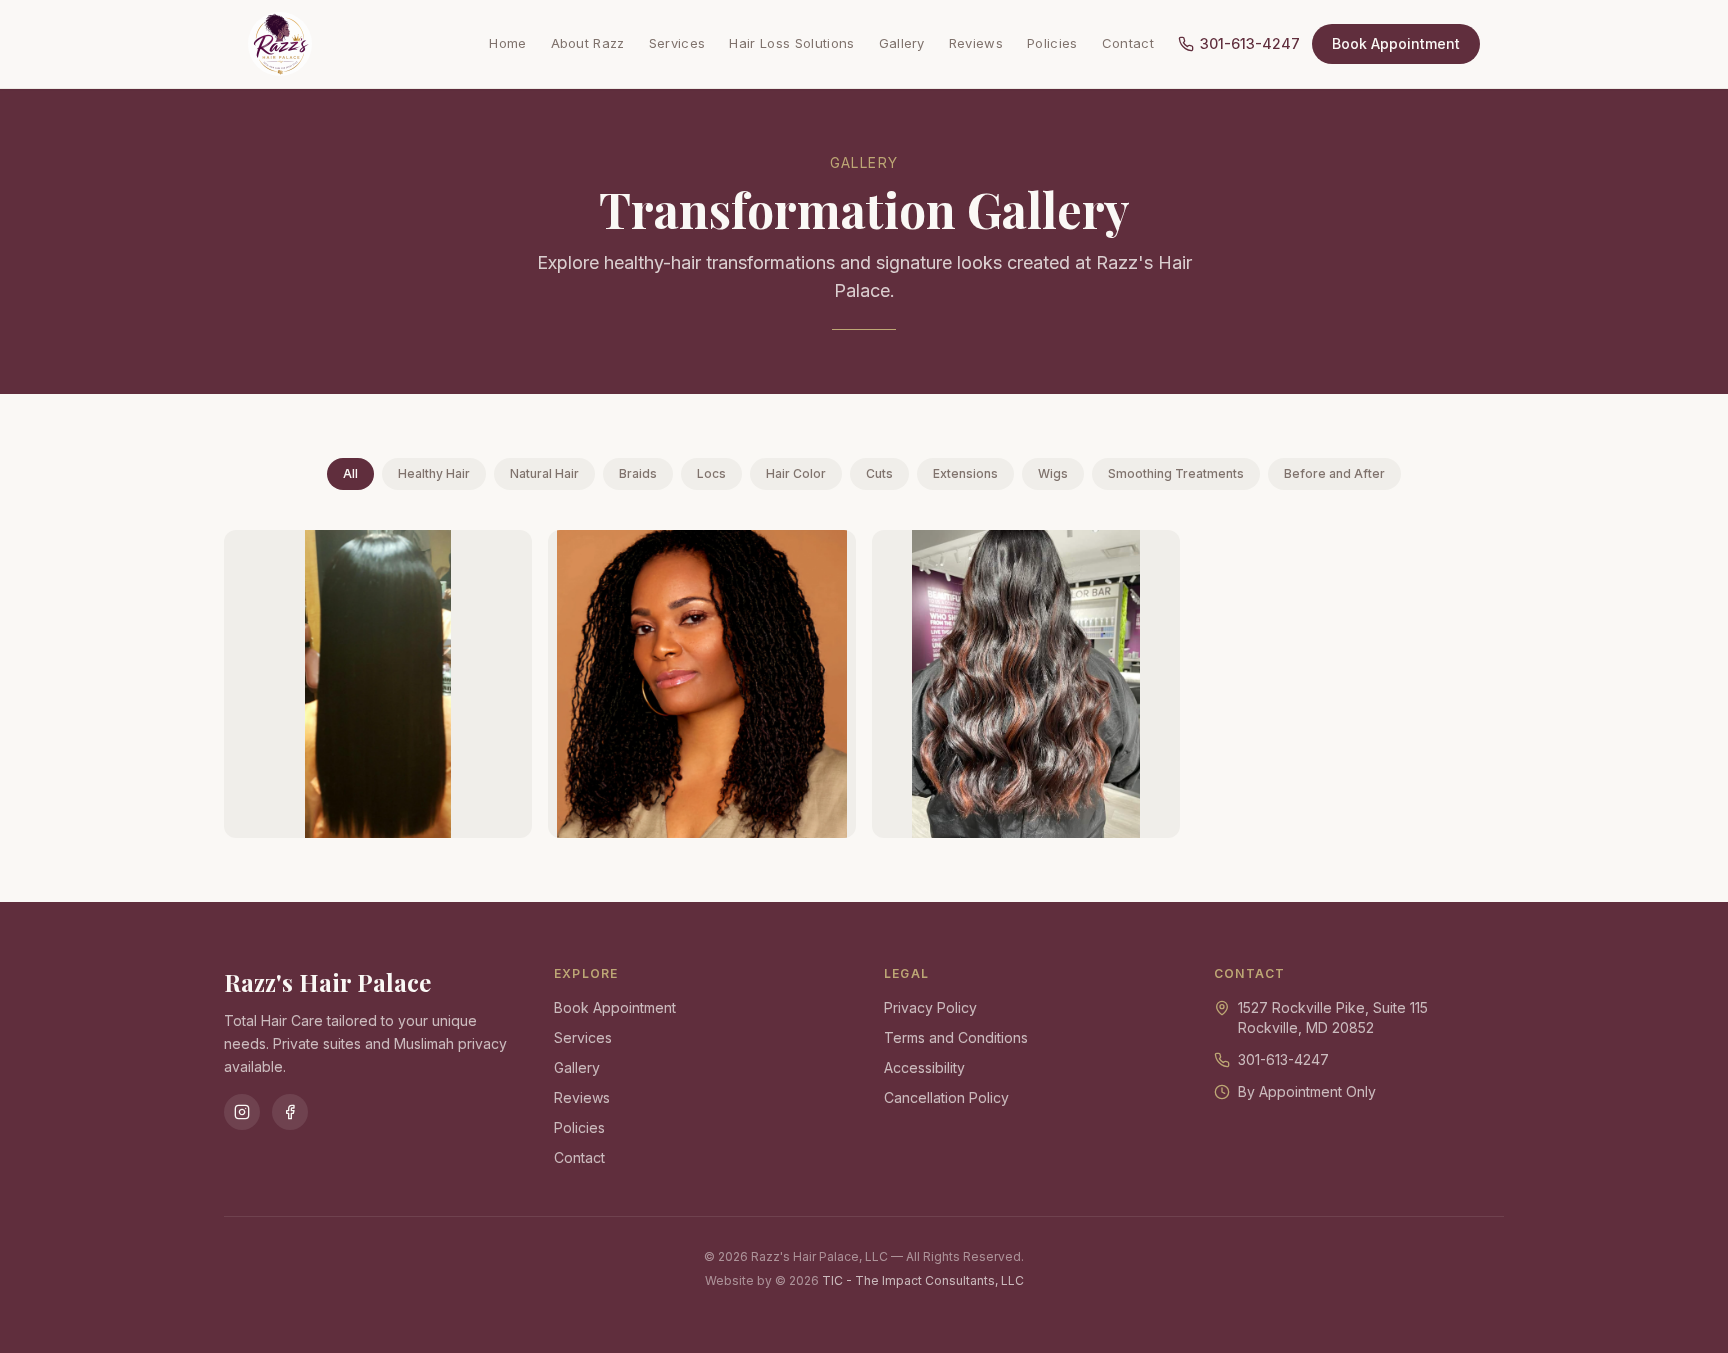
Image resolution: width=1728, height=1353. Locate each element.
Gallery (902, 43)
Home (507, 43)
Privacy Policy (930, 1007)
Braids (638, 473)
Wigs (1053, 473)
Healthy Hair (434, 473)
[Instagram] (242, 1112)
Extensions (965, 473)
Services (677, 43)
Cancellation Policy (946, 1097)
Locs (711, 473)
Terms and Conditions (956, 1037)
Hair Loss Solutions (791, 43)
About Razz (588, 43)
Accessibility (924, 1067)
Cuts (879, 473)
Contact (1128, 43)
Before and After (1334, 473)
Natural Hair (544, 473)
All (350, 473)
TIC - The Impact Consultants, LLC (923, 1280)
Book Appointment (1396, 43)
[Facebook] (290, 1112)
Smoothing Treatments (1176, 473)
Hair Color (796, 473)
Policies (1052, 43)
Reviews (976, 43)
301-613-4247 (1250, 43)
